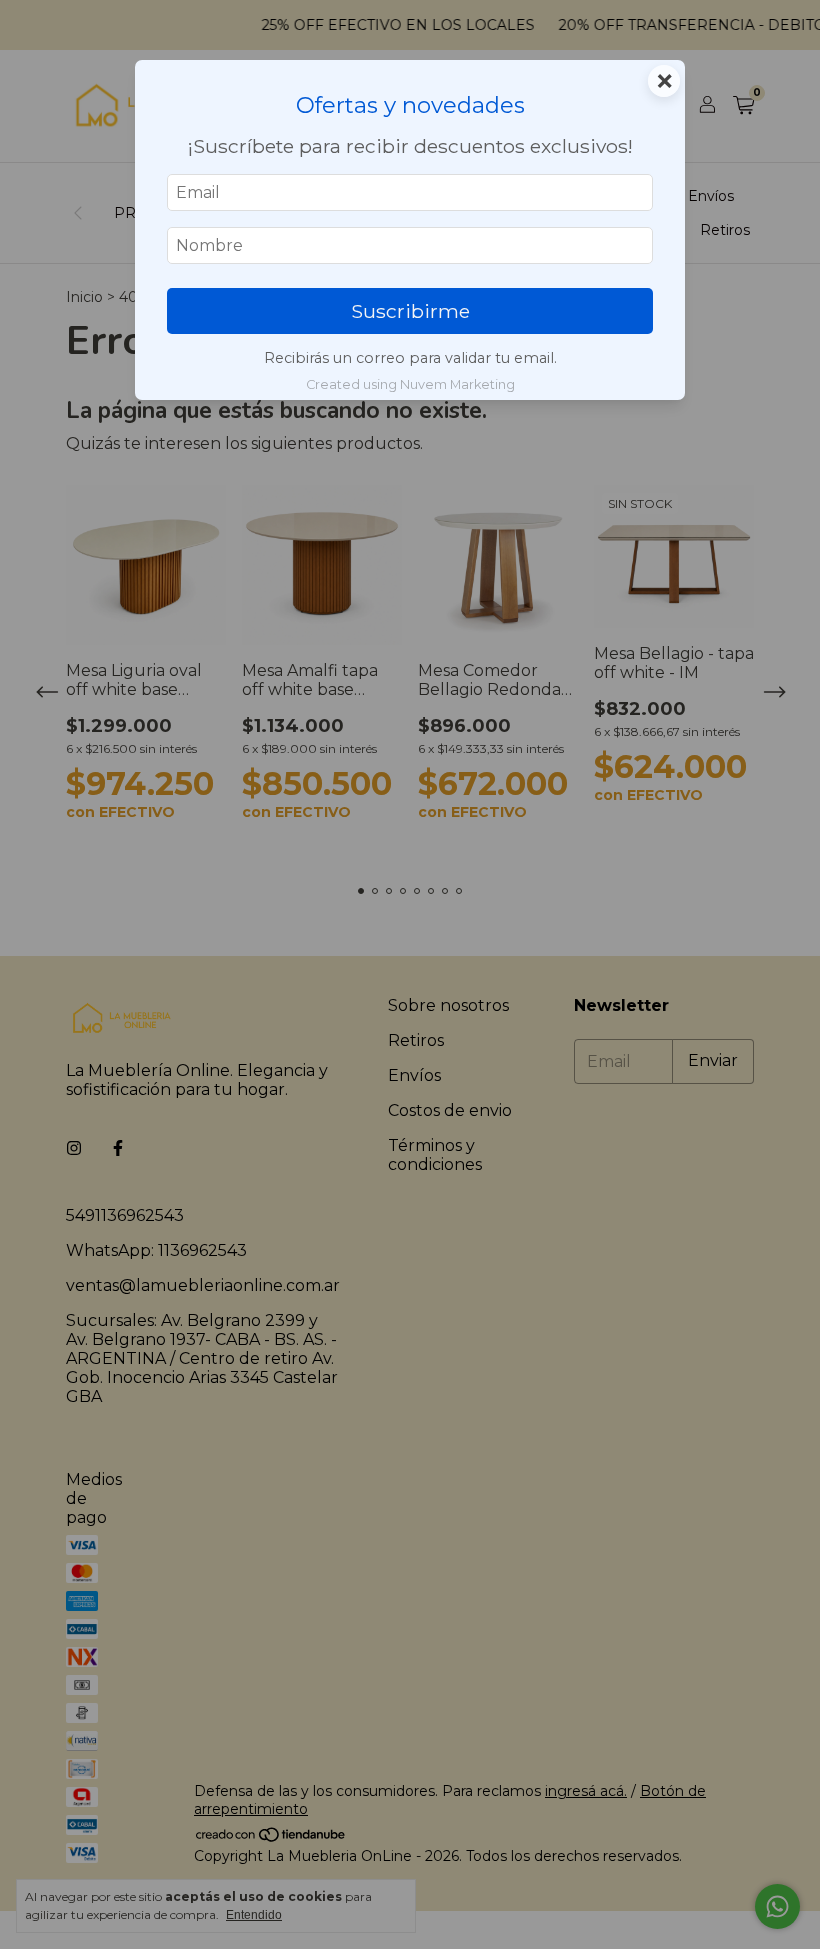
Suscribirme (410, 311)
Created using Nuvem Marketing (410, 384)
